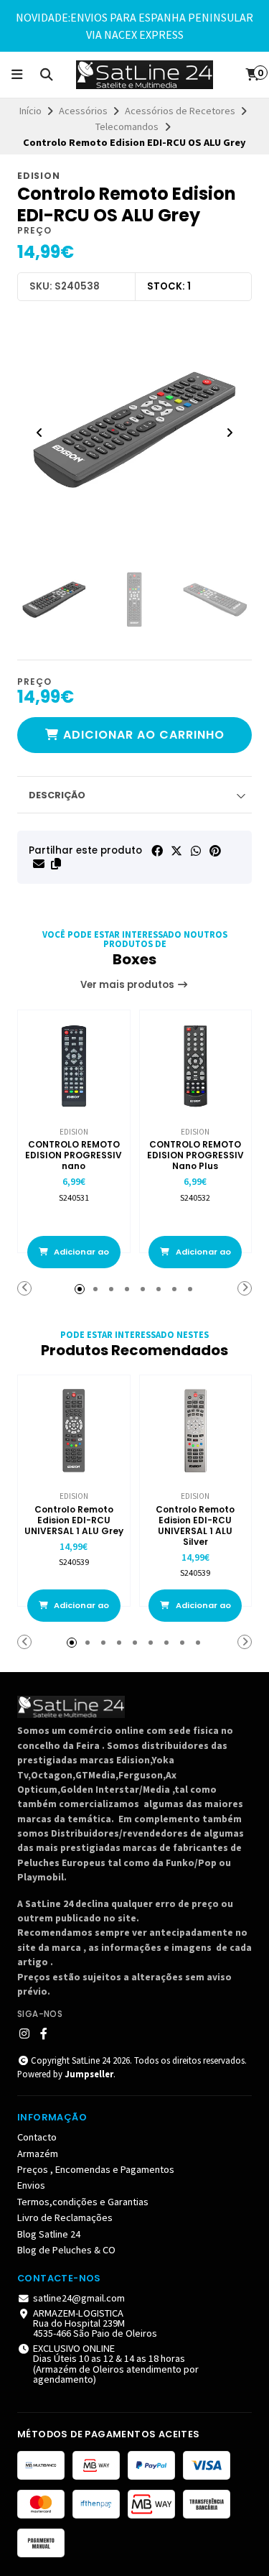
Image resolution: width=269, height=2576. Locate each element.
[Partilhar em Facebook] (157, 851)
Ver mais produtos (128, 985)
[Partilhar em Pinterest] (215, 851)
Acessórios (83, 111)
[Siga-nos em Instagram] (24, 2033)
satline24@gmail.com (79, 2298)
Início (30, 111)
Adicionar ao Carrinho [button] (80, 1257)
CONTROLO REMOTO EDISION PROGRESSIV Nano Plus (195, 1155)
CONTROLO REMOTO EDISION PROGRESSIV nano (74, 1155)
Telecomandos (127, 126)
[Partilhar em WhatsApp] (196, 851)
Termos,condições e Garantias (83, 2202)
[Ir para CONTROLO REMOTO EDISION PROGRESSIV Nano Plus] (196, 1066)
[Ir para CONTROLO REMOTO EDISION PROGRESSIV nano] (74, 1066)
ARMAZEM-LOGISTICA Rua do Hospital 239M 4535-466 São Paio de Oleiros (95, 2323)
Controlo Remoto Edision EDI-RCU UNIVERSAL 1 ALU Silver (195, 1525)
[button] (56, 864)
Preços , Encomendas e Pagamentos (96, 2169)
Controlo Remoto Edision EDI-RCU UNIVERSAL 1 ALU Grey (74, 1520)
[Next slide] (230, 433)
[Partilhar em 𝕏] (176, 851)
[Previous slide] (39, 433)
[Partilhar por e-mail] (39, 864)
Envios (31, 2185)
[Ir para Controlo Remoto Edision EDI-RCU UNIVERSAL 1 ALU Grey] (74, 1431)
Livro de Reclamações (65, 2217)
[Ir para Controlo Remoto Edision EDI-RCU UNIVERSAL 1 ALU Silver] (196, 1431)
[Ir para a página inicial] (145, 75)
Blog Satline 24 (49, 2234)
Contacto (37, 2137)
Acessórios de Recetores (180, 111)
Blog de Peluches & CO (66, 2250)
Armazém (38, 2153)
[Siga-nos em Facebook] (44, 2033)
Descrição (57, 795)
